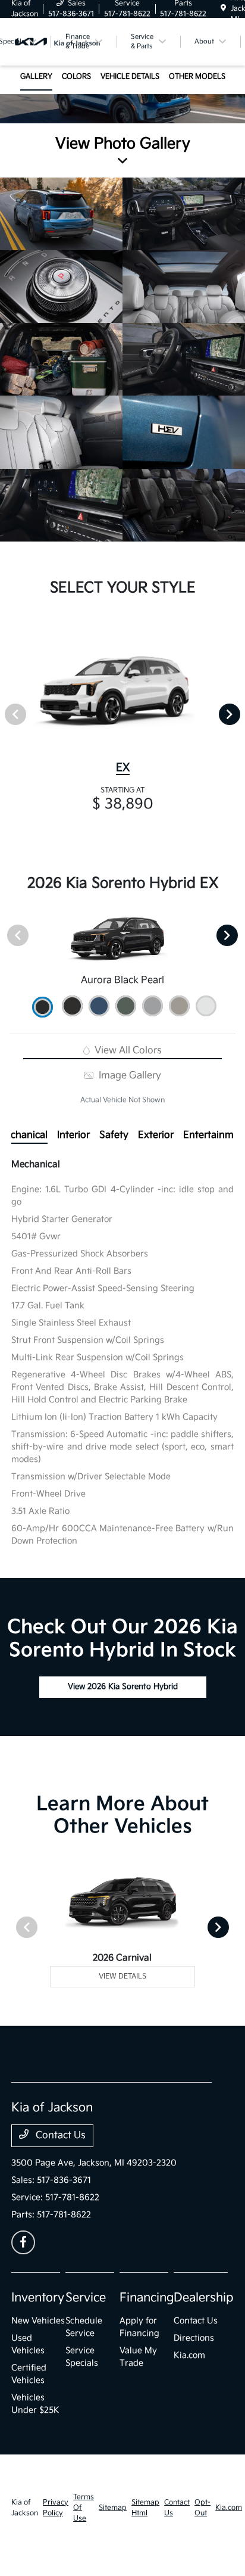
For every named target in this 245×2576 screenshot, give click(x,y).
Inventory (38, 2298)
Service (86, 2298)
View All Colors (127, 1051)
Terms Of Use (84, 2508)
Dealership (204, 2298)
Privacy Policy (56, 2508)
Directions (194, 2338)
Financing (147, 2298)
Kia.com (189, 2355)
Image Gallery (128, 1076)
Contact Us (59, 2135)
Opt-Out (202, 2508)
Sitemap (113, 2508)
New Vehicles (38, 2321)
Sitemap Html (145, 2508)
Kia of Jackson (25, 2508)
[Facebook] (23, 2242)
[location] (223, 9)
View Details (122, 1976)
